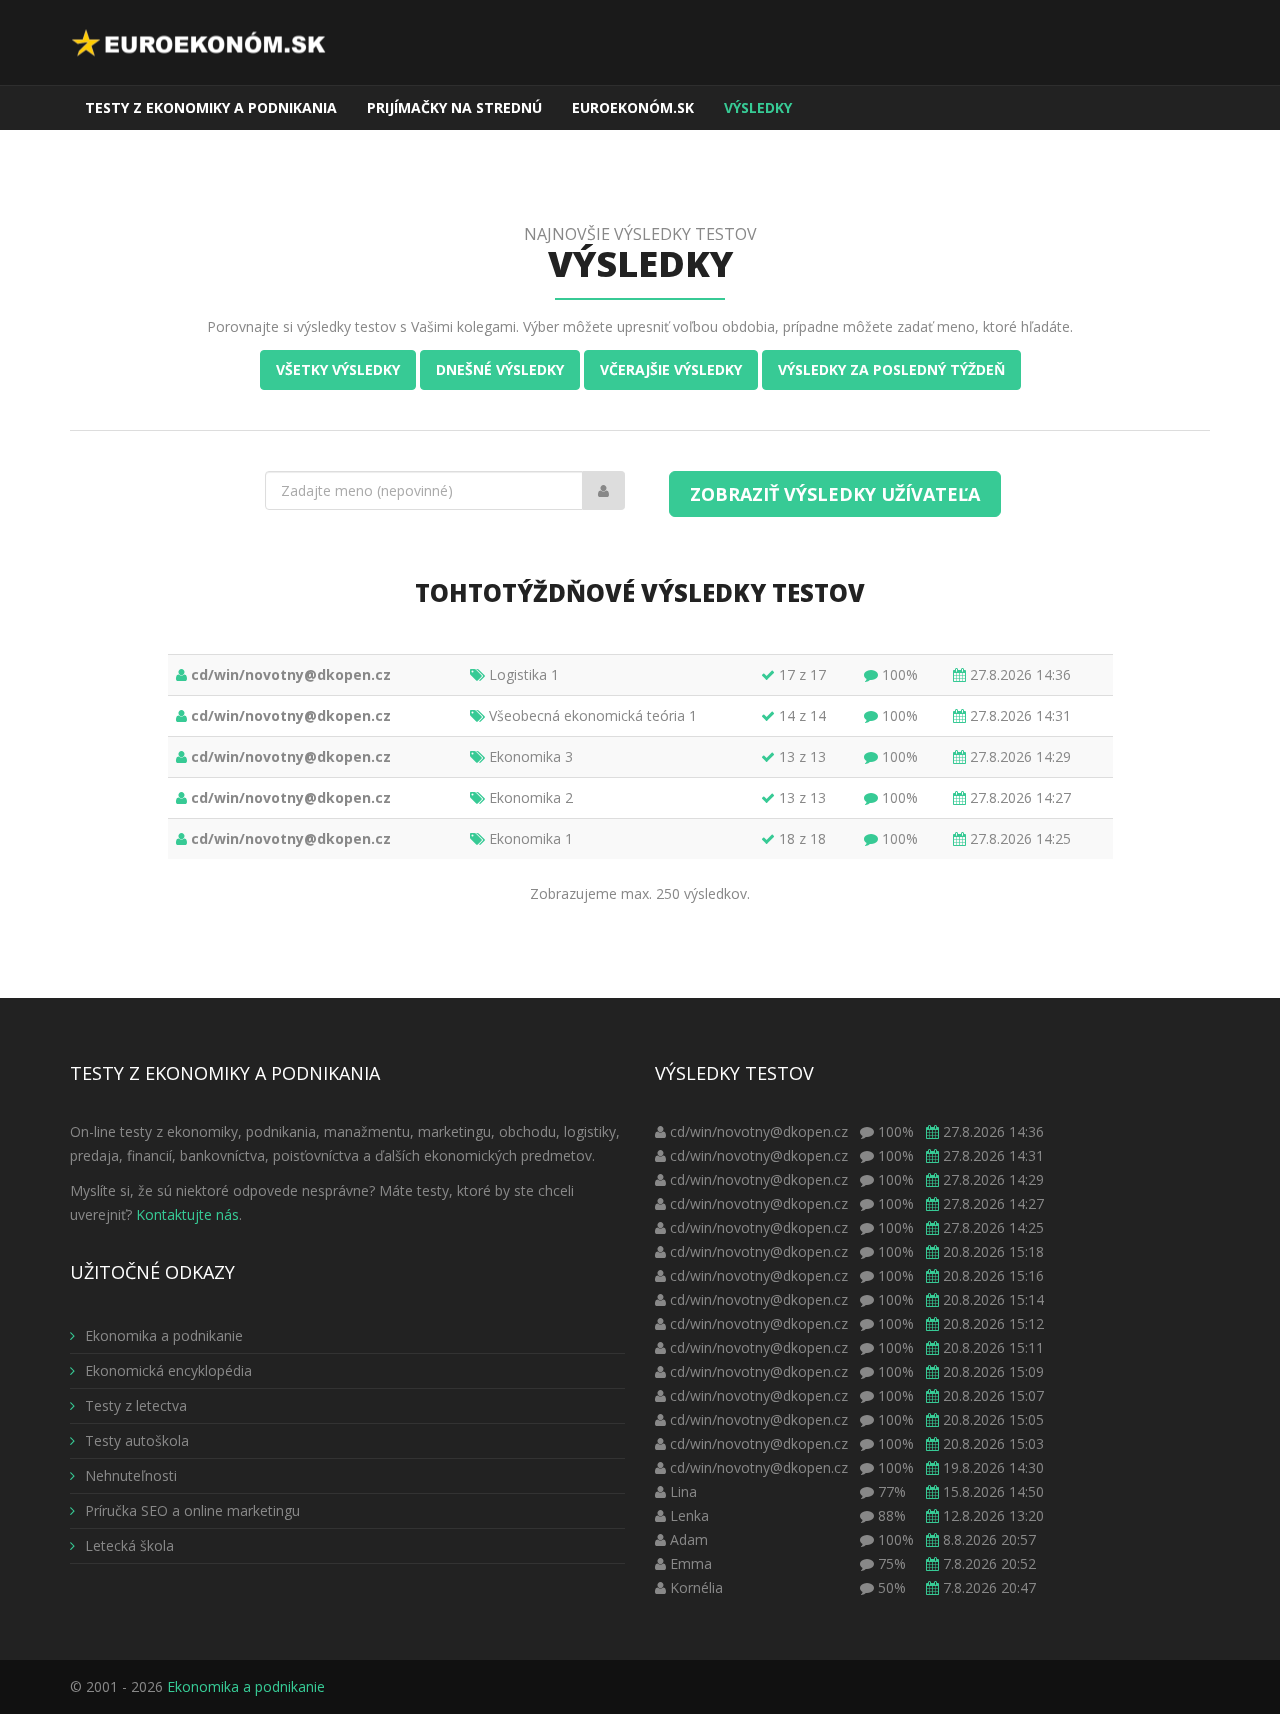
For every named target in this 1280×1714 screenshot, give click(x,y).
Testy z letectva (136, 1405)
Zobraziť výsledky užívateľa (835, 494)
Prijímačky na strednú (454, 107)
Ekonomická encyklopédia (168, 1370)
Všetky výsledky (338, 369)
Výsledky (758, 107)
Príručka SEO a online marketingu (192, 1510)
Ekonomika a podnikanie (164, 1335)
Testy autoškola (137, 1440)
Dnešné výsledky (500, 369)
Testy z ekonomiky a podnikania (211, 107)
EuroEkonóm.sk (633, 107)
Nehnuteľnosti (131, 1475)
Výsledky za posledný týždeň (891, 369)
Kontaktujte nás (187, 1214)
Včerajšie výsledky (671, 369)
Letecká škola (129, 1545)
